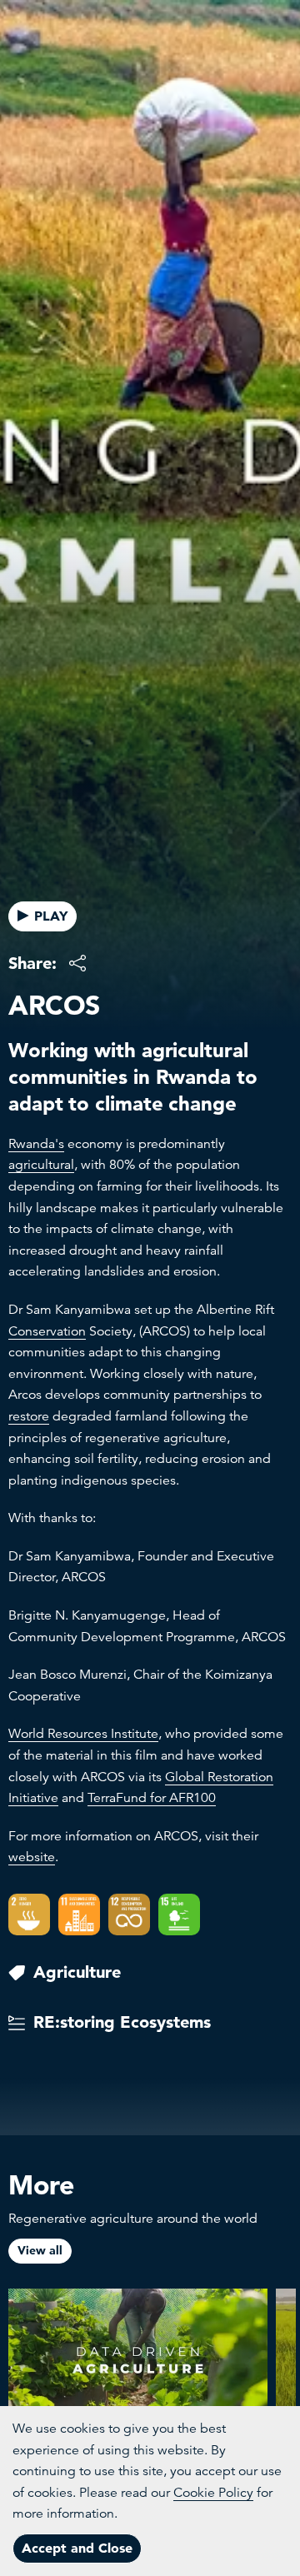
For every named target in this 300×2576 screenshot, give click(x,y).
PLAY (51, 916)
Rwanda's (36, 1144)
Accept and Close (77, 2548)
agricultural (41, 1165)
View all (40, 2250)
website (32, 1857)
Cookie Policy (213, 2493)
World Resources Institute (83, 1734)
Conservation (47, 1331)
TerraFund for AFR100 (152, 1798)
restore (29, 1416)
